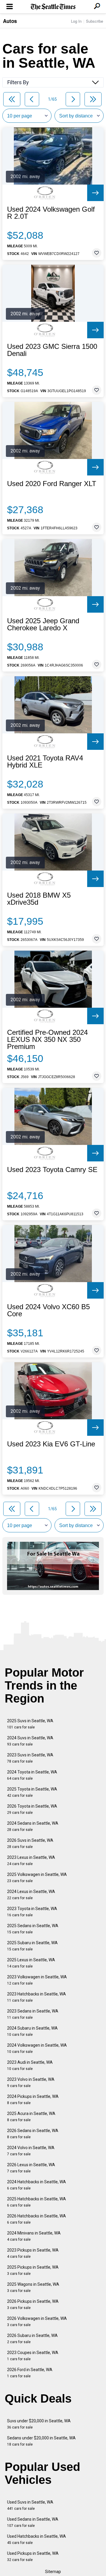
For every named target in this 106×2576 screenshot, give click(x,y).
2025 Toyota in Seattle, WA (32, 1792)
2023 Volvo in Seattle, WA (31, 2082)
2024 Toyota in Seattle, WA (32, 1775)
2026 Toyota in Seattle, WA (32, 1809)
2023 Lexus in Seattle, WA (31, 1860)
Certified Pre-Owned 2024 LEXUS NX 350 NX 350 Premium (47, 1040)
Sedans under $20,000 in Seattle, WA (41, 2441)
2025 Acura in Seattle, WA (31, 2117)
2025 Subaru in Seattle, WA (32, 1946)
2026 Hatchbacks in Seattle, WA (37, 2219)
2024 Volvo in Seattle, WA (31, 2151)
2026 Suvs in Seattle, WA (30, 1843)
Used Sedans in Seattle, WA (33, 2522)
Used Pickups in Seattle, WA (33, 2556)
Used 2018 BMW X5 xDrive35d (39, 899)
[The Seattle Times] (53, 7)
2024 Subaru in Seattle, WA (32, 2031)
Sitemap (53, 2572)
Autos (10, 21)
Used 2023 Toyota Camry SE (52, 1170)
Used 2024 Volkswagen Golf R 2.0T (51, 213)
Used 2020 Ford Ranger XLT (52, 484)
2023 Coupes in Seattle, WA (33, 2356)
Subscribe (95, 21)
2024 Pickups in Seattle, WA (33, 2100)
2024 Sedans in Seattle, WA (33, 1826)
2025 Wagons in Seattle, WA (33, 2287)
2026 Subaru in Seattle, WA (32, 2339)
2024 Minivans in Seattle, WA (34, 2236)
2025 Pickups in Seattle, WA (33, 2270)
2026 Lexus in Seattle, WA (31, 2168)
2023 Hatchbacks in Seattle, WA (37, 1997)
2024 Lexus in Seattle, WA (31, 1895)
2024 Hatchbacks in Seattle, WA (37, 2185)
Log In (76, 21)
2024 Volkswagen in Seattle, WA (37, 2048)
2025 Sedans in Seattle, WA (33, 1929)
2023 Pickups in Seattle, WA (33, 2253)
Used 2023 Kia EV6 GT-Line (51, 1444)
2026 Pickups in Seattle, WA (33, 2304)
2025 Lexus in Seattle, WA (31, 1963)
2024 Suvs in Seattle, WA (30, 1741)
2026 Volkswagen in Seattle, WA (37, 2321)
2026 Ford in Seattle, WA (30, 2373)
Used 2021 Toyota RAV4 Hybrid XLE (45, 762)
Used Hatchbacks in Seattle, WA (37, 2539)
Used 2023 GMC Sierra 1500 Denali (52, 350)
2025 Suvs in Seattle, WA (30, 1724)
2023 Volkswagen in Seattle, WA (37, 1980)
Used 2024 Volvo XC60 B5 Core (48, 1310)
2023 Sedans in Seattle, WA (33, 2014)
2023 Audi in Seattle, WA (30, 2065)
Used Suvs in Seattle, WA (30, 2505)
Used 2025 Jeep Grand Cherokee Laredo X (43, 624)
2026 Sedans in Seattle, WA (33, 2134)
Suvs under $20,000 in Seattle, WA (39, 2424)
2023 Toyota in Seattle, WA (32, 1912)
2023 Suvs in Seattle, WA (30, 1758)
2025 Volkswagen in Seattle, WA (37, 1878)
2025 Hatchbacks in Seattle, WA (37, 2202)
